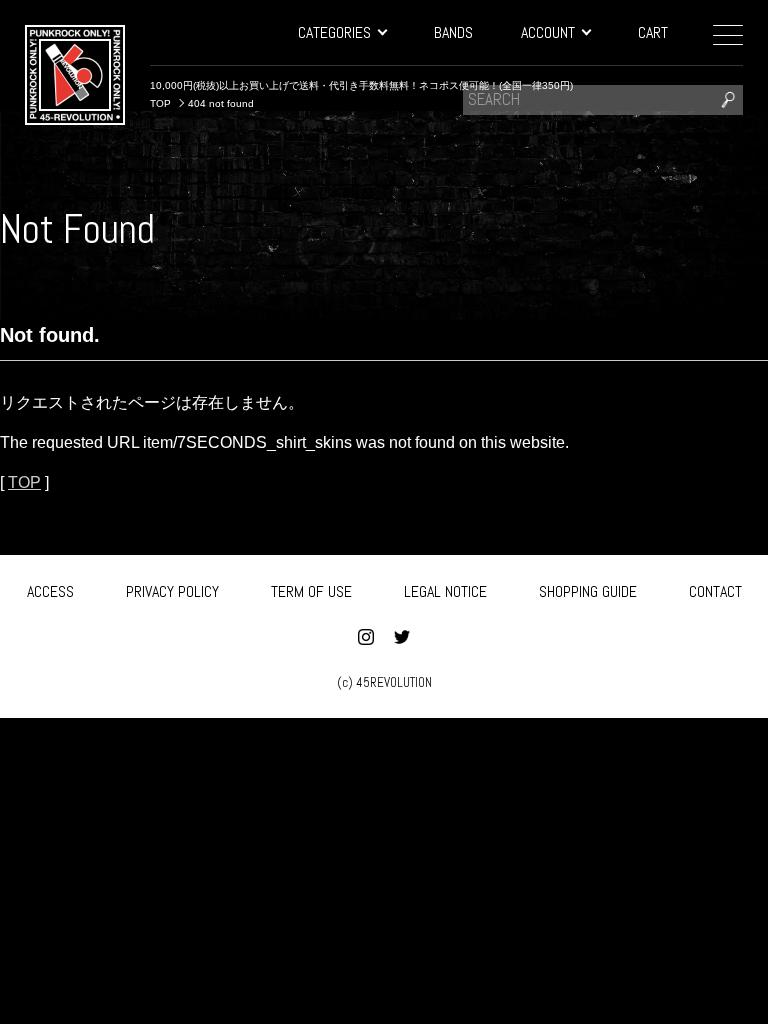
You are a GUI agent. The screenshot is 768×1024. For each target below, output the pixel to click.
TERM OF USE (311, 591)
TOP (24, 482)
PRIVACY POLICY (172, 591)
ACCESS (50, 591)
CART (653, 32)
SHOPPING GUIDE (588, 591)
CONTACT (715, 591)
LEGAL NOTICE (445, 591)
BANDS (453, 32)
